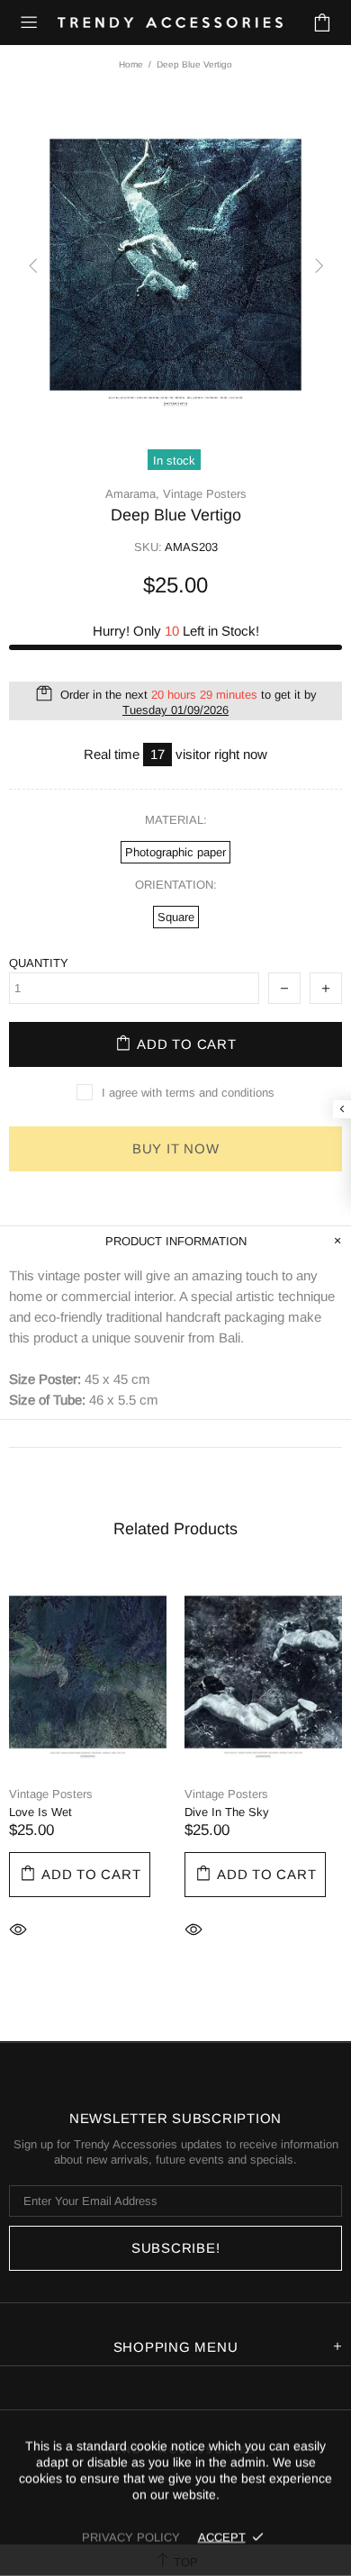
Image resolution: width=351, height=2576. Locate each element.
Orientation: (176, 885)
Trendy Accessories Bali (170, 23)
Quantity (39, 963)
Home (131, 64)
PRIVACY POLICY (131, 2537)
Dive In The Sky (227, 1812)
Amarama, (132, 494)
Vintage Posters (205, 494)
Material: (176, 820)
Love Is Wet (40, 1812)
